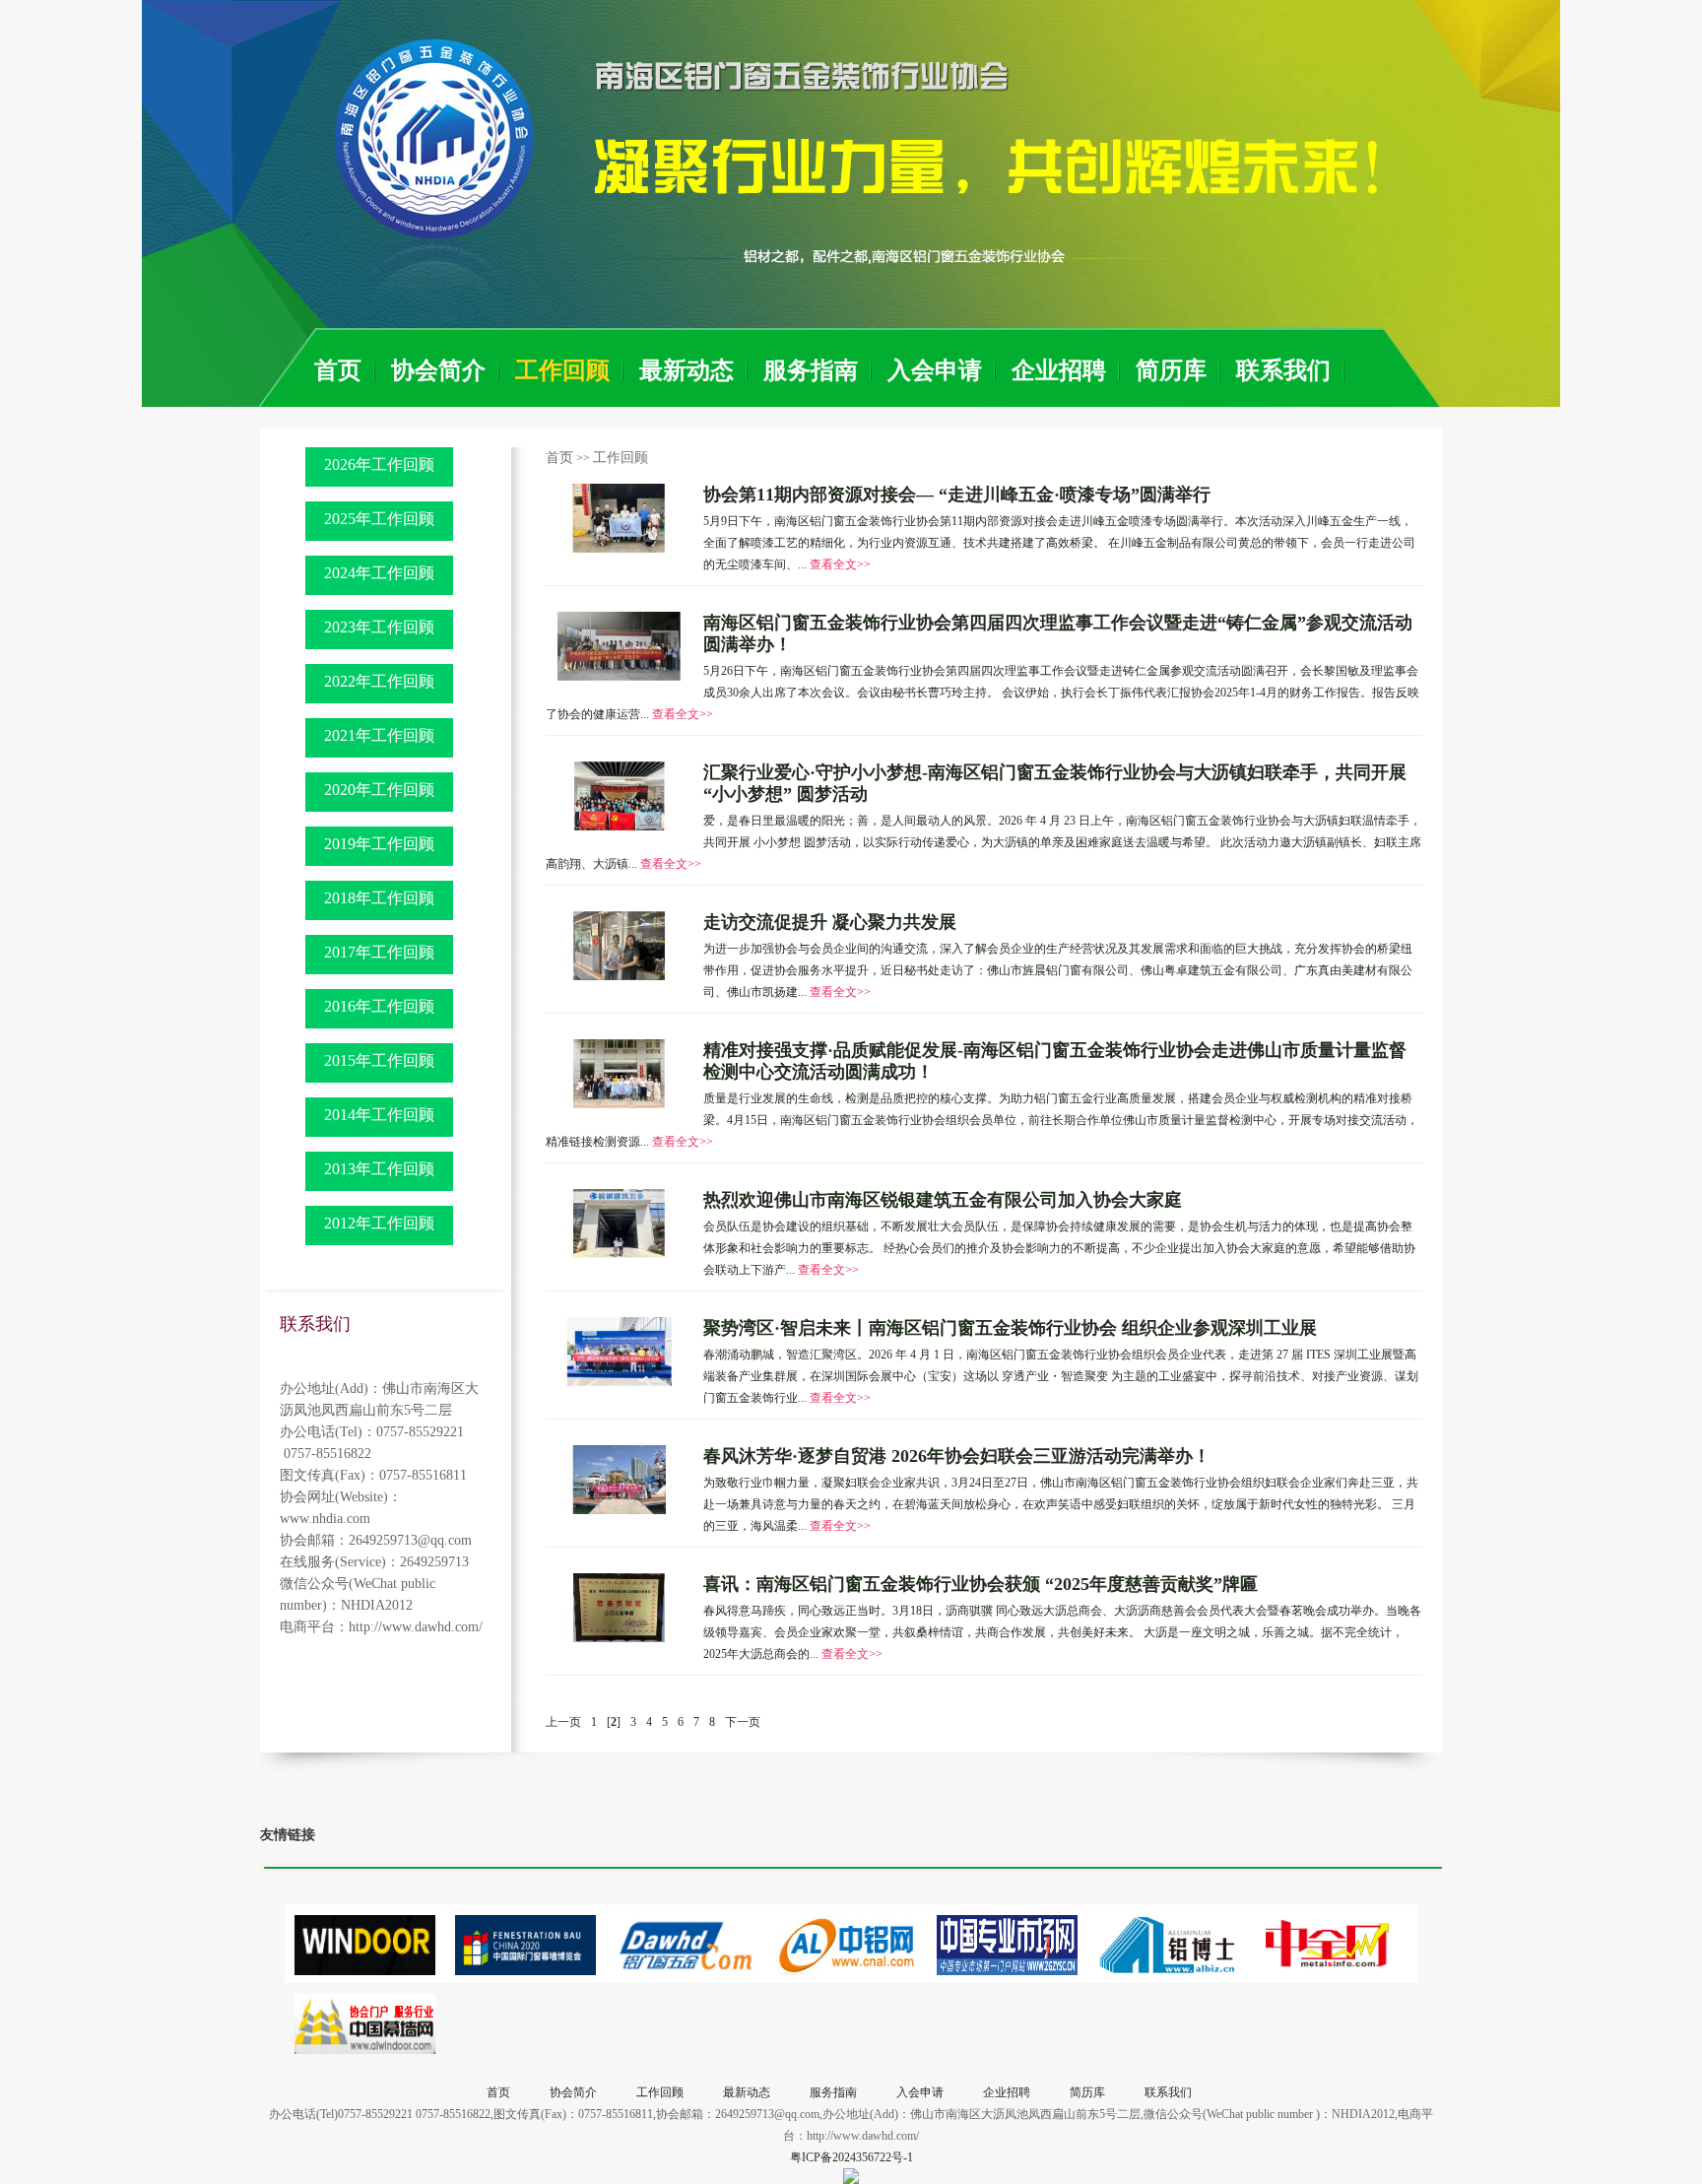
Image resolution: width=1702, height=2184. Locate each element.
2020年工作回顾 (379, 790)
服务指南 (811, 370)
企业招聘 (1059, 370)
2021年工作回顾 (379, 735)
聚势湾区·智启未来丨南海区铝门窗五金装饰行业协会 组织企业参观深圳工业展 (1010, 1328)
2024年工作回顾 (379, 573)
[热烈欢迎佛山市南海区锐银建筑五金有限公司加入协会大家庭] (620, 1223)
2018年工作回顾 (379, 898)
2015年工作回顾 (379, 1060)
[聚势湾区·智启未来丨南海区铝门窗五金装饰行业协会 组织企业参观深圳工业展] (620, 1351)
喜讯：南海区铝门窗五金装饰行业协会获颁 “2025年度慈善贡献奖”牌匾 (981, 1584)
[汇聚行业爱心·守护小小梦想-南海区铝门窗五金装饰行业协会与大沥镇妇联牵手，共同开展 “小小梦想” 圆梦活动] (620, 795)
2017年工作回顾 (379, 952)
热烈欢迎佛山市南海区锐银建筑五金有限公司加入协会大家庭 (943, 1200)
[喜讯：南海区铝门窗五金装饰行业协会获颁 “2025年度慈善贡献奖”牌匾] (620, 1607)
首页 (338, 370)
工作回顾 (562, 370)
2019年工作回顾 (379, 844)
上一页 (563, 1722)
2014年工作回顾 (379, 1115)
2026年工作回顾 (379, 464)
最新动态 (687, 370)
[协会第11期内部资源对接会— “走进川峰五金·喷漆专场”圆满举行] (620, 517)
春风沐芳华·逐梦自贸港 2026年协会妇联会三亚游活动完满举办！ (957, 1456)
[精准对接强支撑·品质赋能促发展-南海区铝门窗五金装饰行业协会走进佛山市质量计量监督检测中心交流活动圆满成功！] (620, 1073)
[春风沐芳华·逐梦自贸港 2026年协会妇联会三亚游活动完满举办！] (620, 1479)
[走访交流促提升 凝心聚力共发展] (620, 945)
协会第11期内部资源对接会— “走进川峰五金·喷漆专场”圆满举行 (957, 495)
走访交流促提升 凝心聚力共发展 (830, 922)
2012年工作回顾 (379, 1223)
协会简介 (438, 370)
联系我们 (1283, 370)
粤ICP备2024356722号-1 (851, 2157)
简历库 (1171, 370)
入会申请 (935, 370)
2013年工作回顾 (379, 1169)
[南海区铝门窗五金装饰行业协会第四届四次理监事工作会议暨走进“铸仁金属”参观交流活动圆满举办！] (620, 645)
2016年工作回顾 (379, 1006)
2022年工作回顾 (379, 681)
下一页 (743, 1722)
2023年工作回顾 (379, 627)
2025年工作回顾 (379, 519)
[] (614, 1722)
